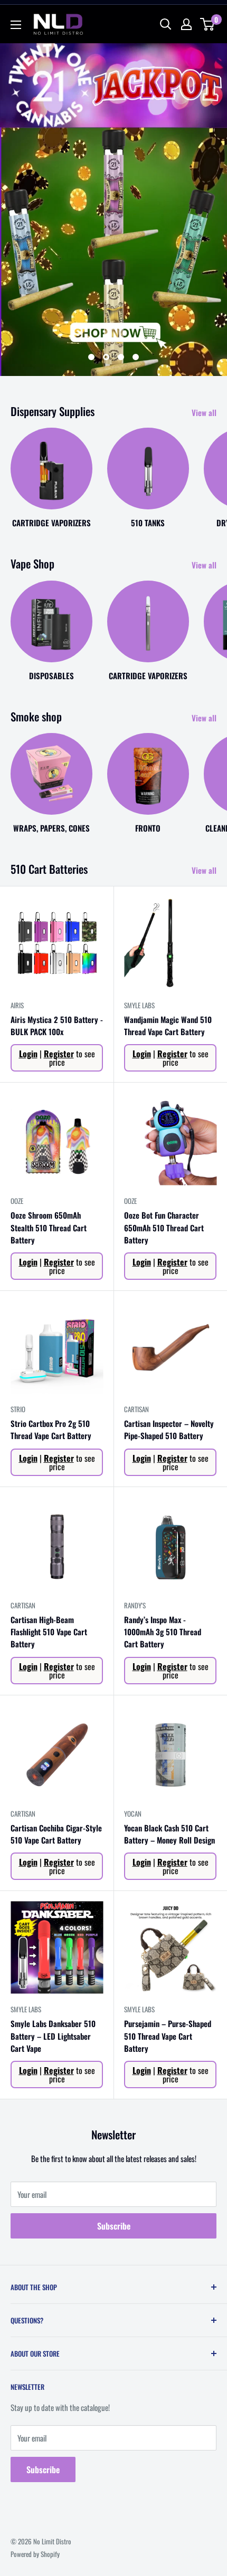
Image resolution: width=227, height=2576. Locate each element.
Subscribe (114, 2226)
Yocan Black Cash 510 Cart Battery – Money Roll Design (169, 1834)
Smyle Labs (139, 1005)
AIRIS (17, 1005)
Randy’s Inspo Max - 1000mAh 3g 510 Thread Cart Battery (163, 1632)
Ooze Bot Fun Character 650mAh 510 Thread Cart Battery (164, 1227)
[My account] (186, 24)
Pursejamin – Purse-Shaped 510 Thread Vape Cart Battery (168, 2036)
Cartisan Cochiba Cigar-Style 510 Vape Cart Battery (56, 1834)
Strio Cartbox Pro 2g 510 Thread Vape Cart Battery (51, 1429)
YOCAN (133, 1813)
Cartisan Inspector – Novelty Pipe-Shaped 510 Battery (169, 1429)
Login (28, 1054)
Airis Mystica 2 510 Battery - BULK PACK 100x (57, 1025)
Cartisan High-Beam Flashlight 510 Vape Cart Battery (49, 1632)
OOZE (17, 1201)
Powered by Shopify (35, 2554)
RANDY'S (135, 1605)
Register (59, 1054)
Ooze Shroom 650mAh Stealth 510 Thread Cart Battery (49, 1227)
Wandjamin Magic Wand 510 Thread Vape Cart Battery (168, 1025)
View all (204, 412)
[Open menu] (16, 25)
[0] (208, 24)
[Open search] (166, 24)
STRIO (18, 1409)
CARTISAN (136, 1409)
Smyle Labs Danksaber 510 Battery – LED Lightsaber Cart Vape (53, 2036)
